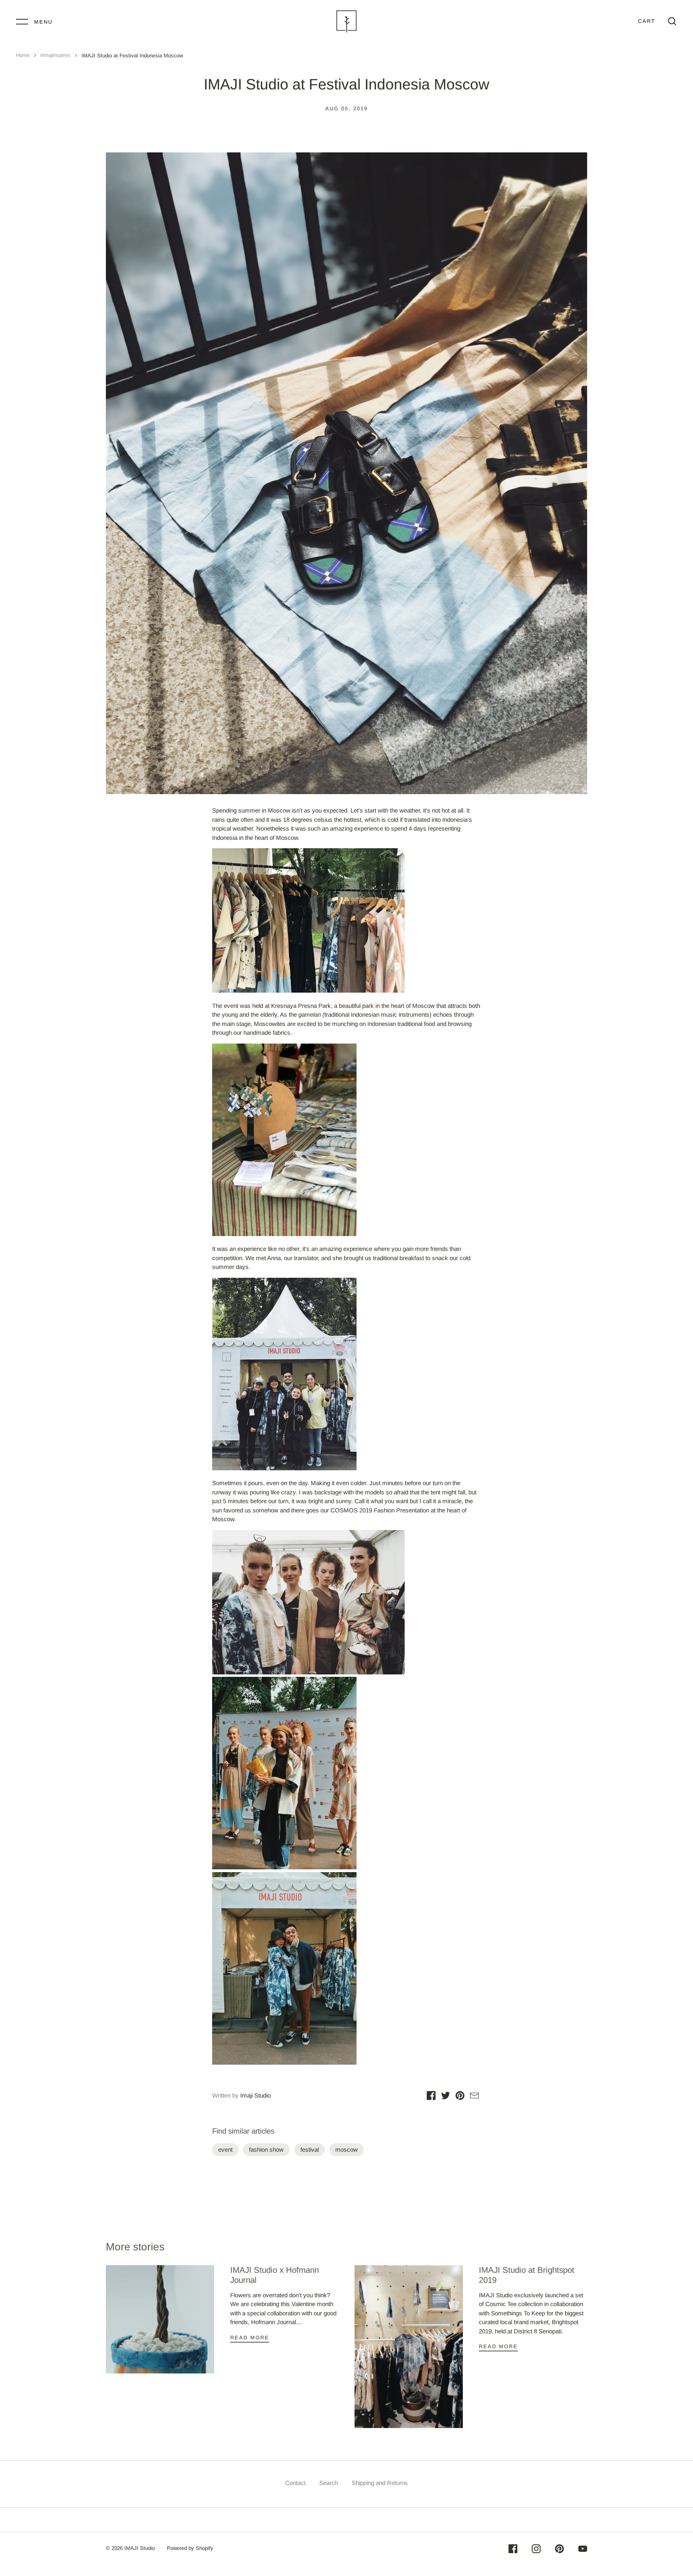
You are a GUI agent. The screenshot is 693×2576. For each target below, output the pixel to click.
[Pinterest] (559, 2550)
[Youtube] (583, 2550)
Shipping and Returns (380, 2483)
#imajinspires (55, 55)
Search (329, 2483)
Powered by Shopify (190, 2548)
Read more (250, 2338)
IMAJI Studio (140, 2548)
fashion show (266, 2149)
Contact (295, 2483)
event (225, 2149)
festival (310, 2149)
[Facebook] (513, 2550)
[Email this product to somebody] (474, 2097)
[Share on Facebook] (431, 2097)
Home (23, 55)
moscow (346, 2149)
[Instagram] (536, 2550)
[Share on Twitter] (446, 2097)
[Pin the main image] (460, 2097)
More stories (135, 2247)
